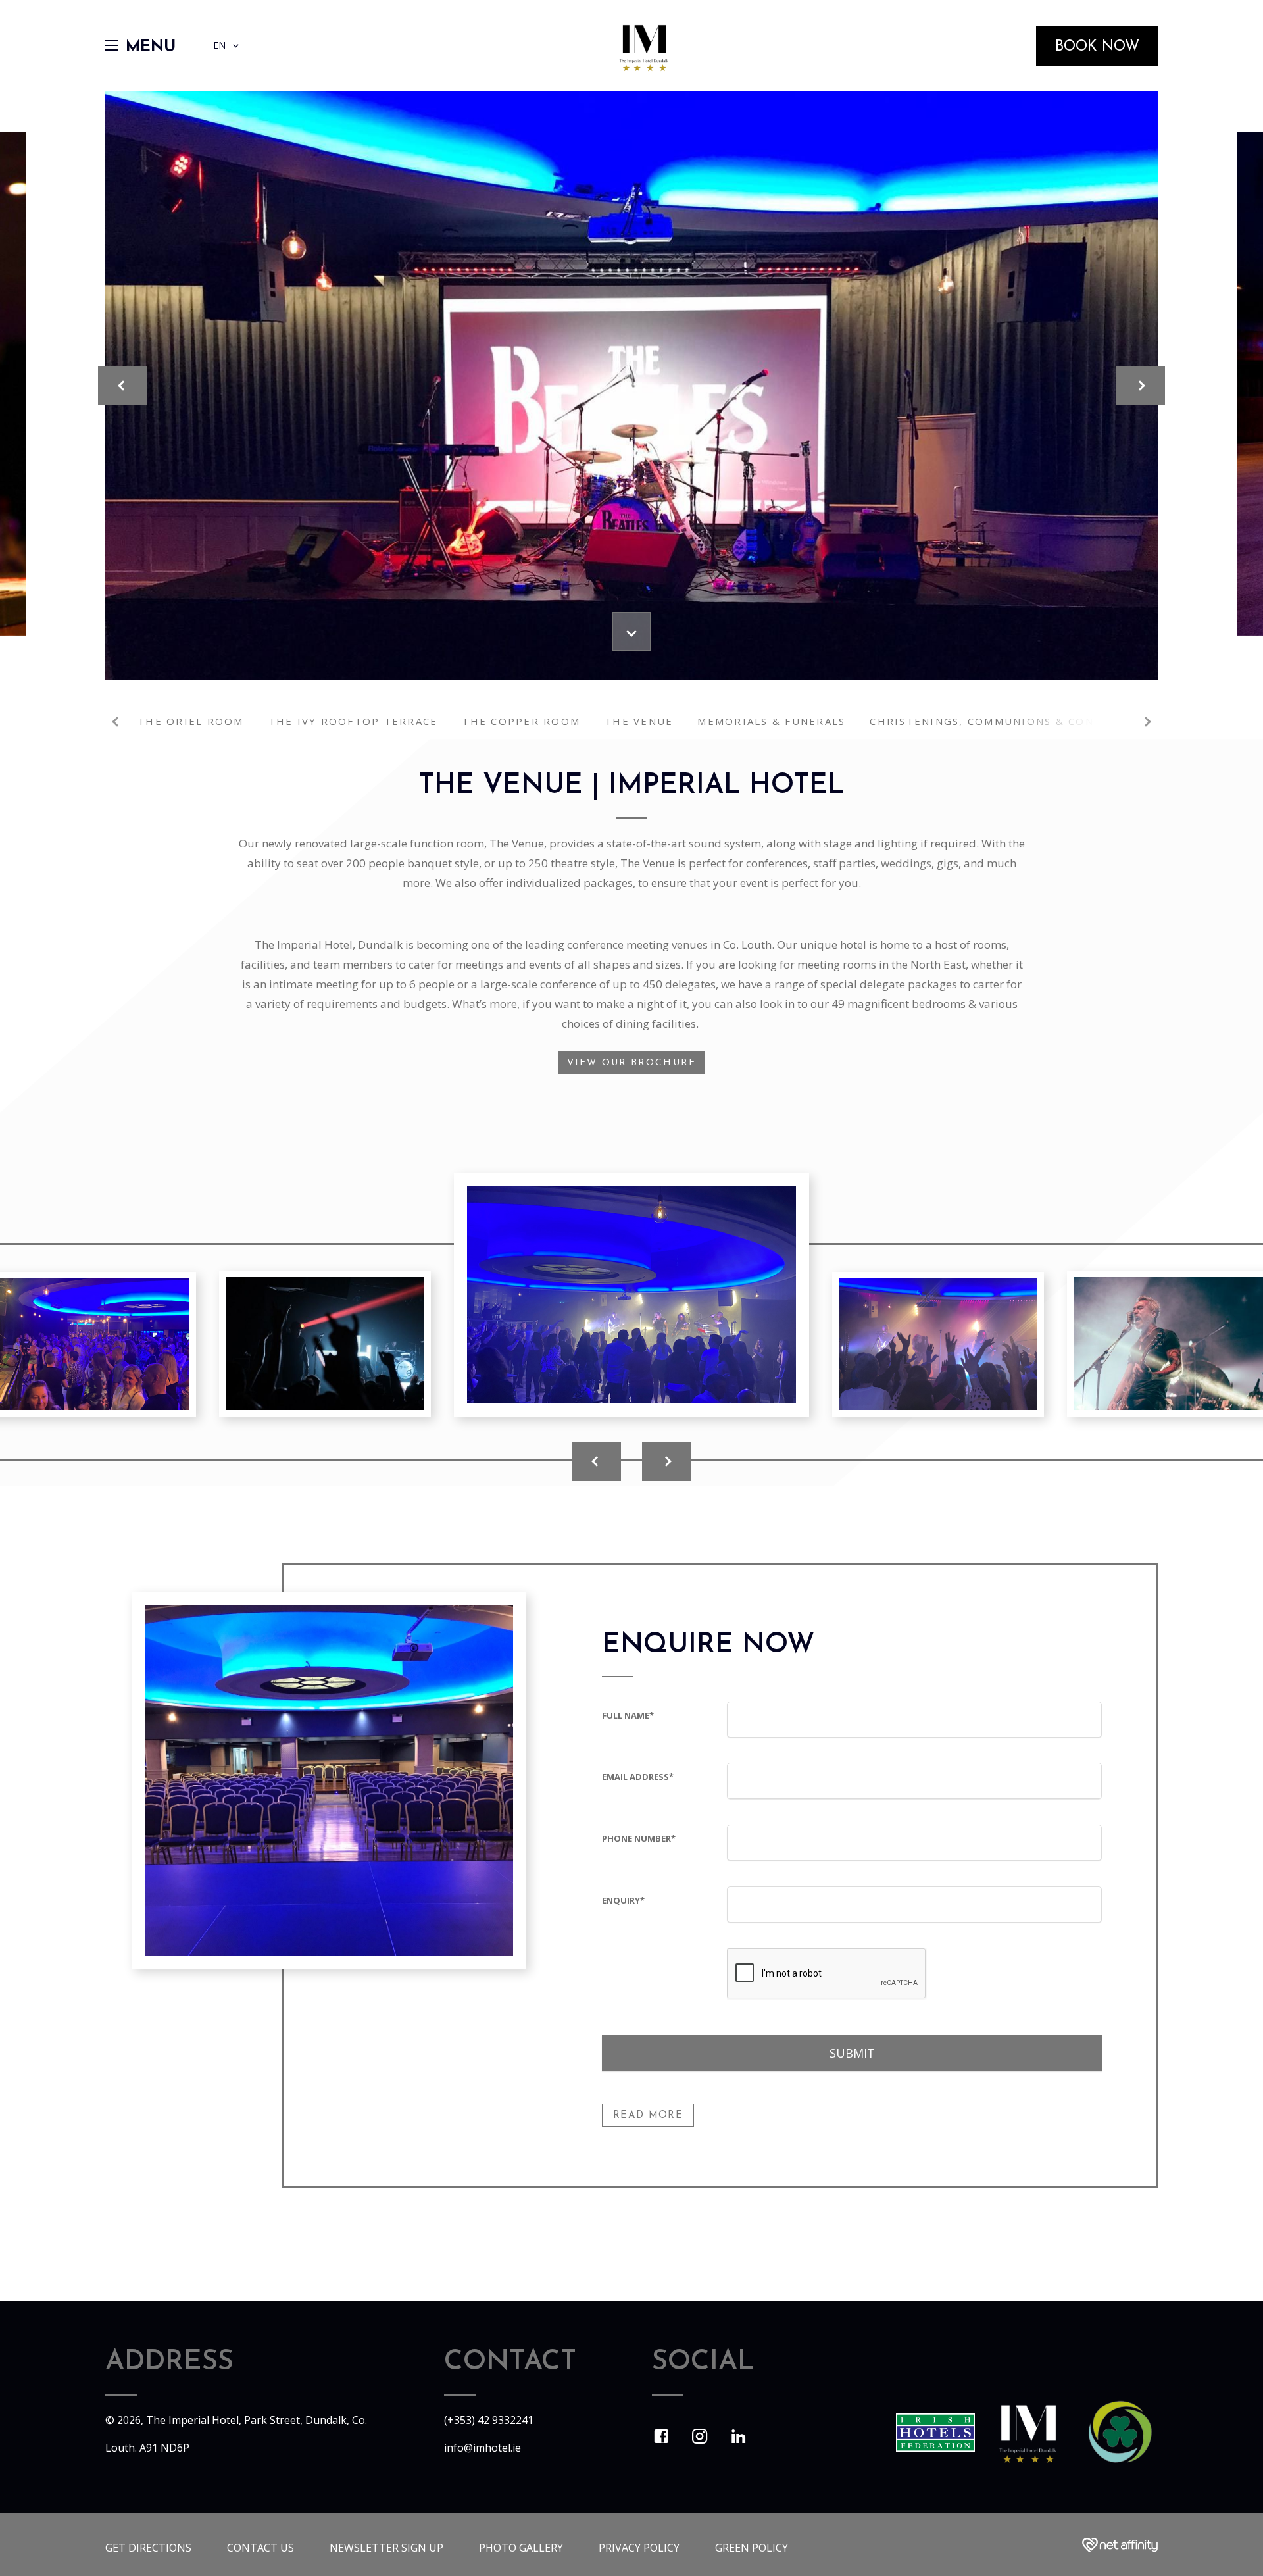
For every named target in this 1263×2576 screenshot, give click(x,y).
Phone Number (639, 1838)
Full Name (628, 1715)
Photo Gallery (521, 2548)
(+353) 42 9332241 (489, 2420)
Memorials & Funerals (771, 721)
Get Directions (148, 2548)
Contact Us (260, 2548)
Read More (648, 2116)
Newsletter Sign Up (386, 2548)
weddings (906, 863)
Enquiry (623, 1900)
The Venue (639, 721)
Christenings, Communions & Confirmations (1019, 721)
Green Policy (752, 2548)
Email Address (638, 1777)
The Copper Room (521, 721)
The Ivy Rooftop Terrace (353, 721)
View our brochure (631, 1063)
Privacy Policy (639, 2548)
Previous (117, 722)
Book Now (1097, 47)
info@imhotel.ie (483, 2448)
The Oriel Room (191, 721)
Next (1146, 722)
